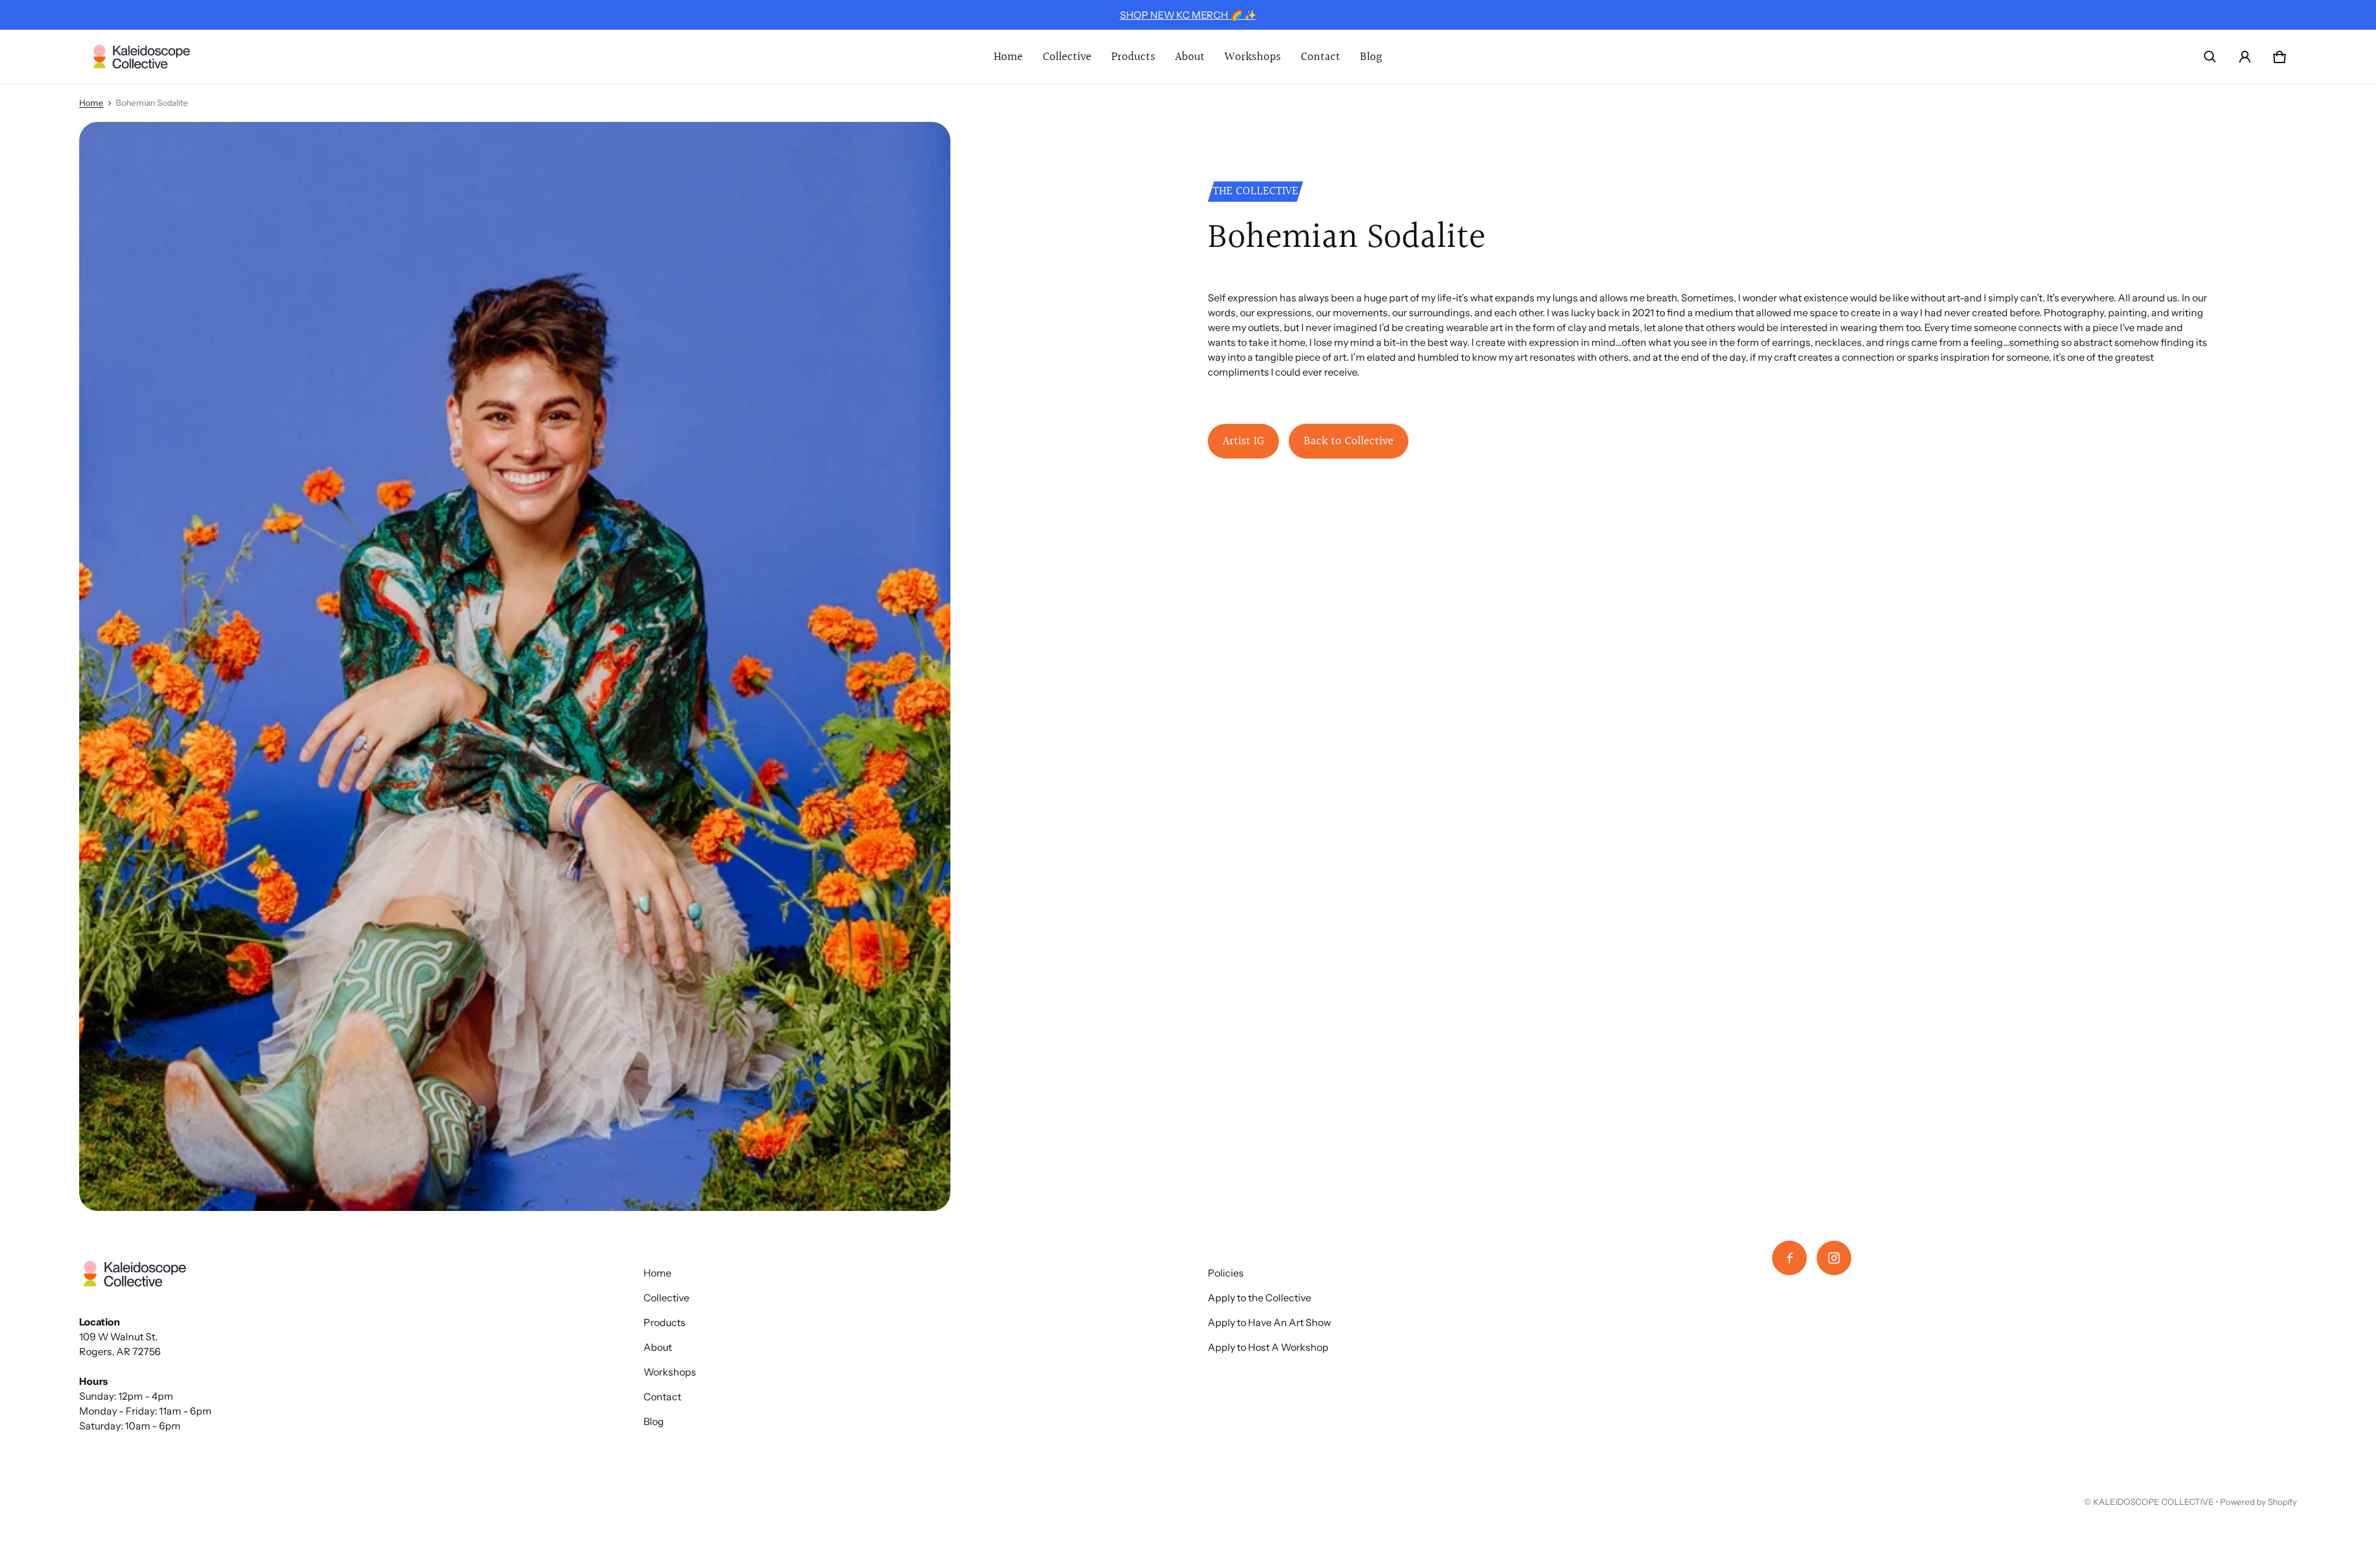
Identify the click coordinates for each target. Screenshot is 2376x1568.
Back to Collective (1349, 441)
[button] (2210, 57)
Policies (1226, 1273)
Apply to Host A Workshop (1268, 1347)
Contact (1320, 57)
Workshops (1253, 57)
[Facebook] (1789, 1258)
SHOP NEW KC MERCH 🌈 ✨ (1188, 15)
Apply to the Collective (1259, 1298)
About (1190, 57)
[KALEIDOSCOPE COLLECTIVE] (142, 57)
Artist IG (1243, 441)
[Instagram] (1834, 1258)
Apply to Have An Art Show (1269, 1322)
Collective (1067, 57)
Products (1133, 57)
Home (1008, 57)
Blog (1371, 57)
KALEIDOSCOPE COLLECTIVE (2154, 1502)
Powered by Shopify (2258, 1502)
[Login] (2245, 57)
